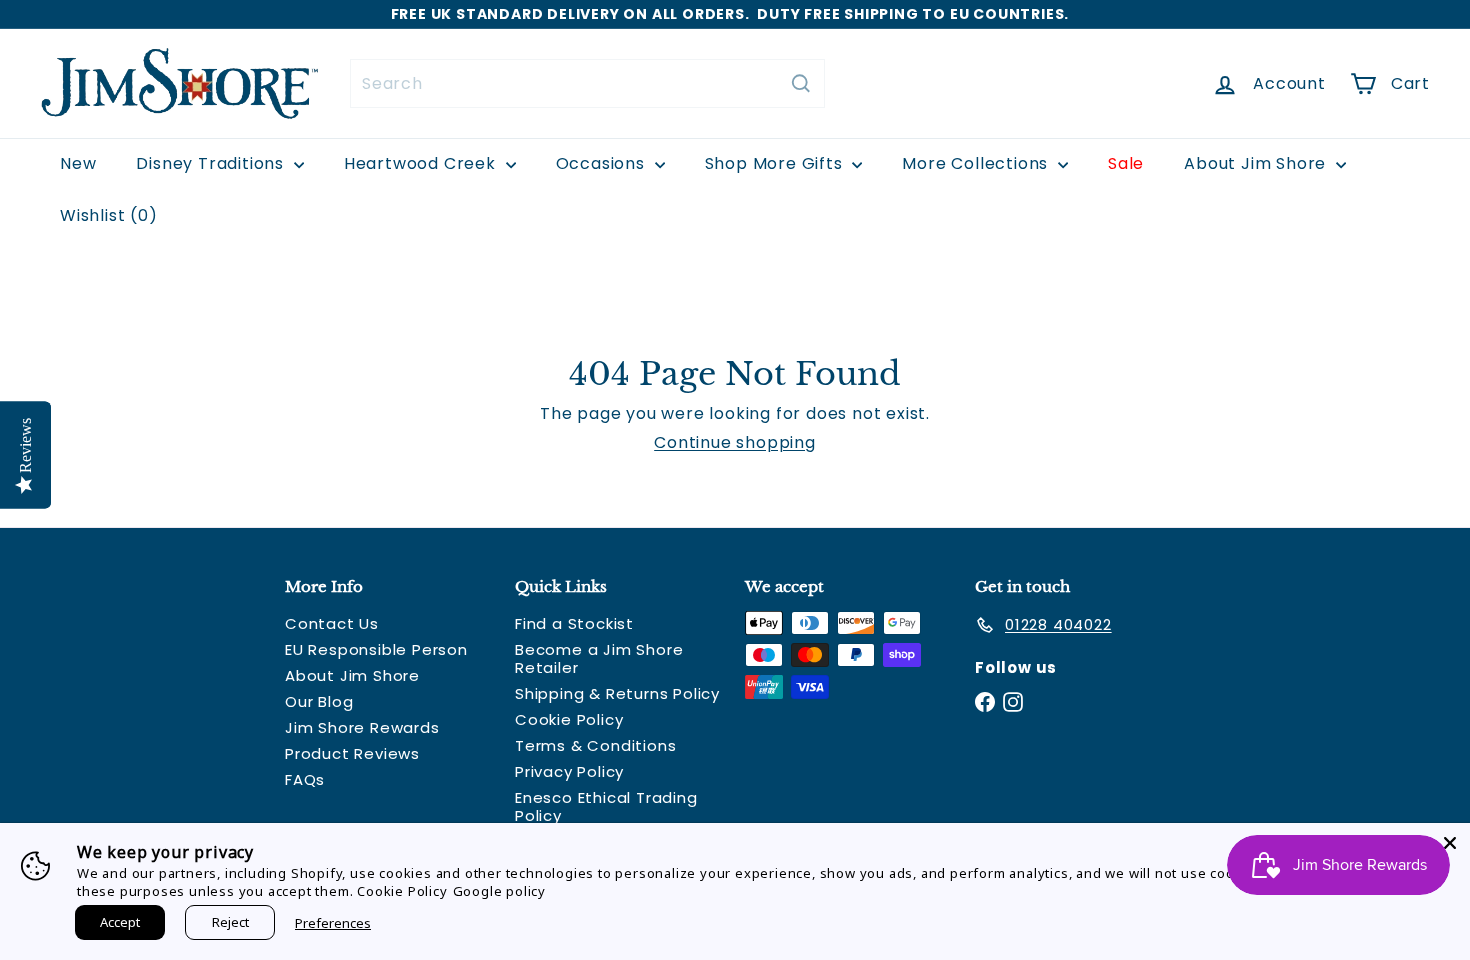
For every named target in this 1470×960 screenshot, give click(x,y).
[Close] (1450, 843)
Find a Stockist (574, 623)
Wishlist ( (104, 215)
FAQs (305, 779)
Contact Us (332, 623)
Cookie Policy (569, 719)
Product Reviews (352, 753)
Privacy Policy (569, 771)
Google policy (499, 891)
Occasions (603, 163)
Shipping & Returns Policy (617, 693)
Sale (1126, 163)
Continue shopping (735, 442)
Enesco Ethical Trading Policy (606, 806)
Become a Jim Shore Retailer (599, 658)
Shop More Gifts (776, 163)
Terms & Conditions (595, 745)
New (78, 163)
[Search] (801, 83)
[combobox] (587, 83)
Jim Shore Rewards (362, 727)
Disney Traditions (212, 163)
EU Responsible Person (376, 649)
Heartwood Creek (422, 163)
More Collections (977, 163)
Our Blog (319, 701)
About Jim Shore (1257, 163)
